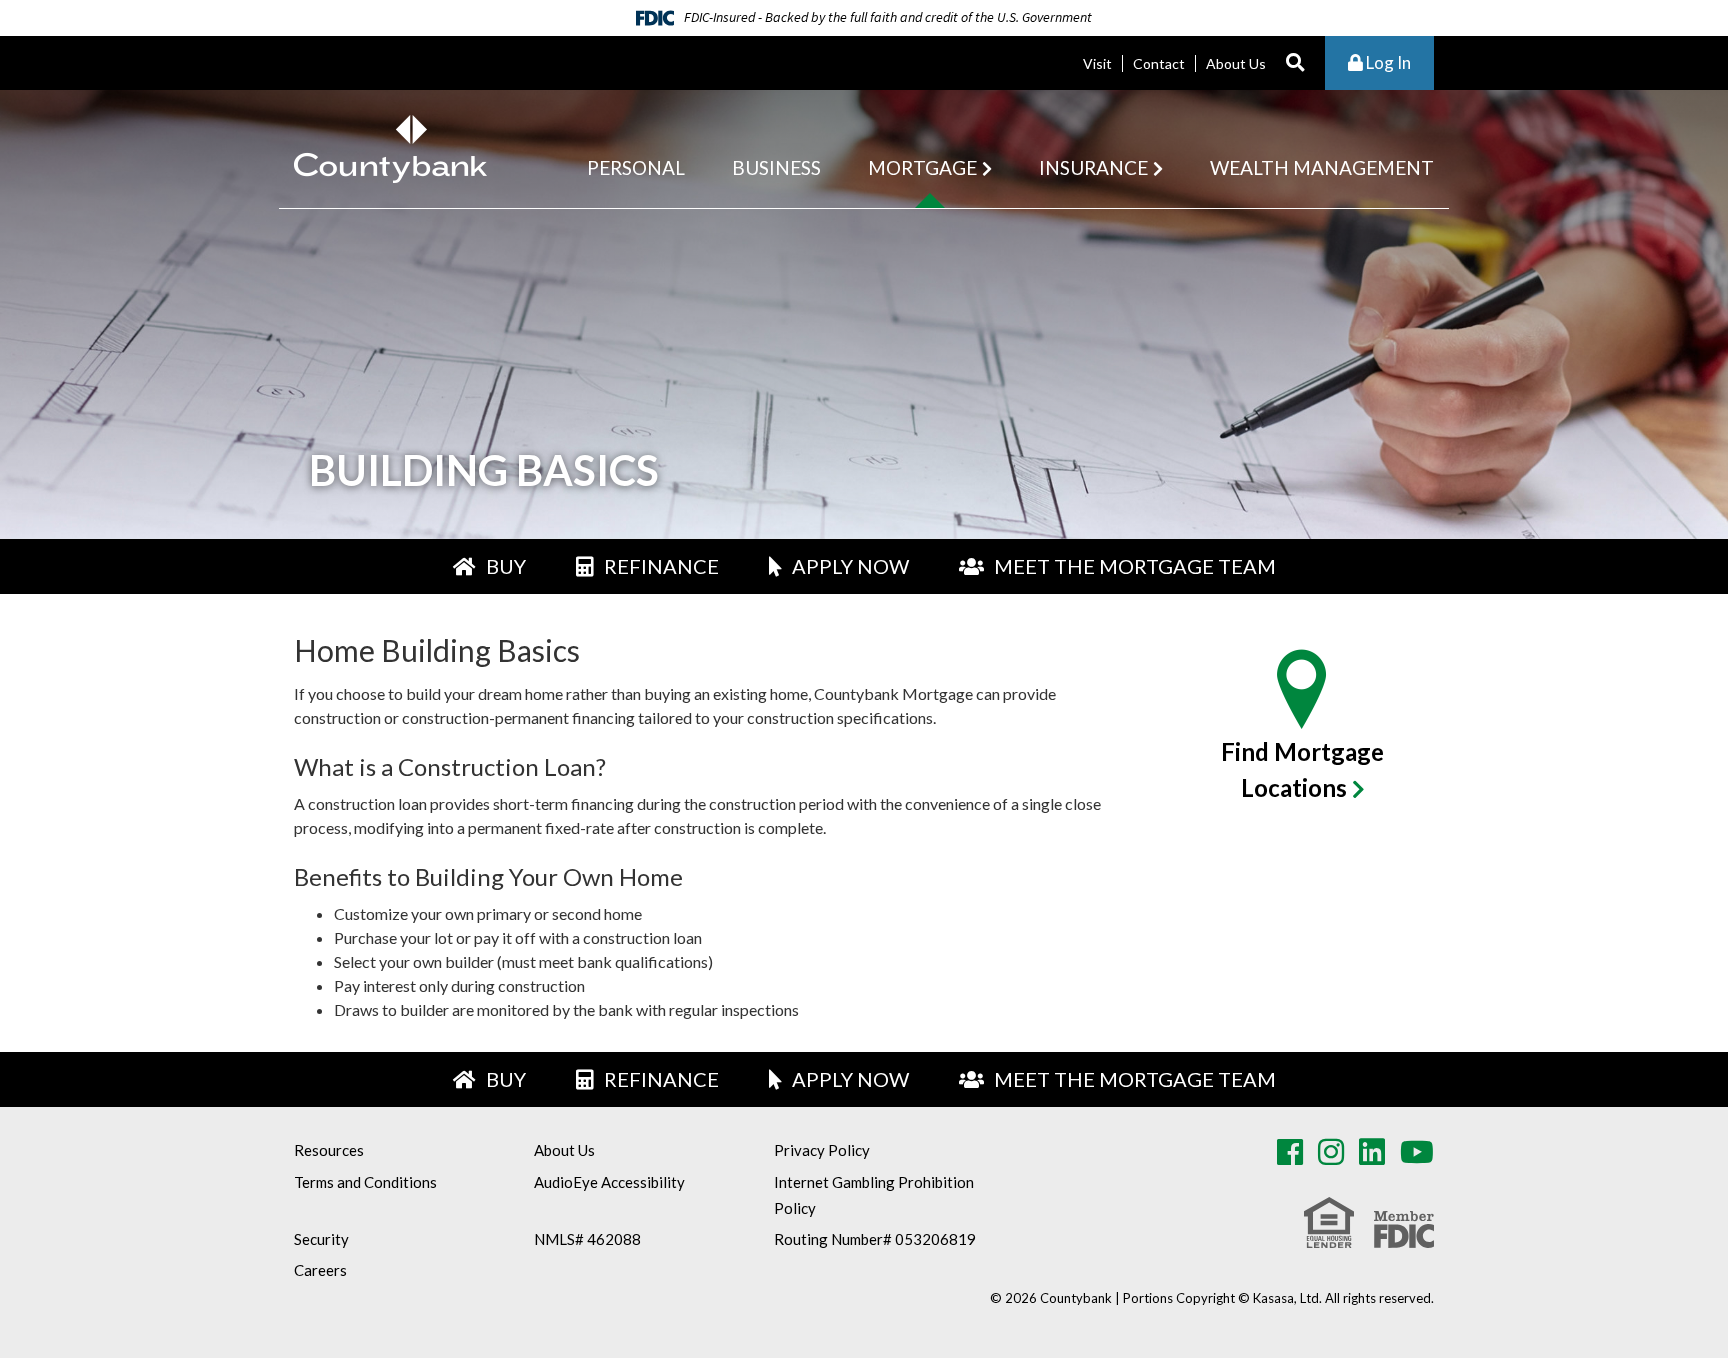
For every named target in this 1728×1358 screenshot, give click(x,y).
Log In (1387, 62)
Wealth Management (1322, 167)
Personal (636, 167)
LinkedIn (1372, 1152)
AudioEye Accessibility (609, 1182)
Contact (1159, 63)
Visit (1097, 63)
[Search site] (1295, 63)
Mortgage (922, 167)
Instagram (1331, 1152)
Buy (506, 566)
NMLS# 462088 (587, 1239)
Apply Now (850, 566)
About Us (1236, 63)
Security (321, 1239)
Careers (320, 1270)
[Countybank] (390, 146)
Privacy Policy (822, 1150)
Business (776, 167)
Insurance (1093, 167)
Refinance (661, 566)
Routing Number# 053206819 (875, 1239)
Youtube (1417, 1152)
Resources (329, 1150)
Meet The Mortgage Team (1135, 566)
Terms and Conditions (365, 1182)
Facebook (1290, 1152)
